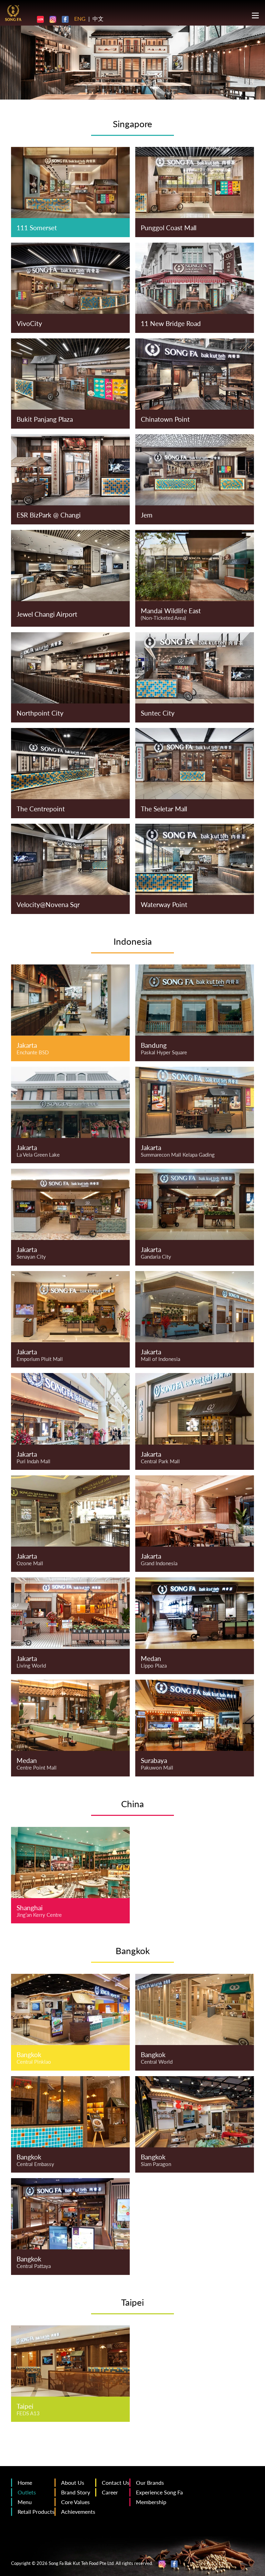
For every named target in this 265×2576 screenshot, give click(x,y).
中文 (98, 18)
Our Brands (150, 2482)
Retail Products (36, 2512)
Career (110, 2492)
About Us (73, 2482)
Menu (25, 2502)
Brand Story (76, 2492)
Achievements (78, 2512)
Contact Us (116, 2482)
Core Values (75, 2502)
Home (25, 2482)
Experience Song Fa (159, 2492)
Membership (151, 2502)
